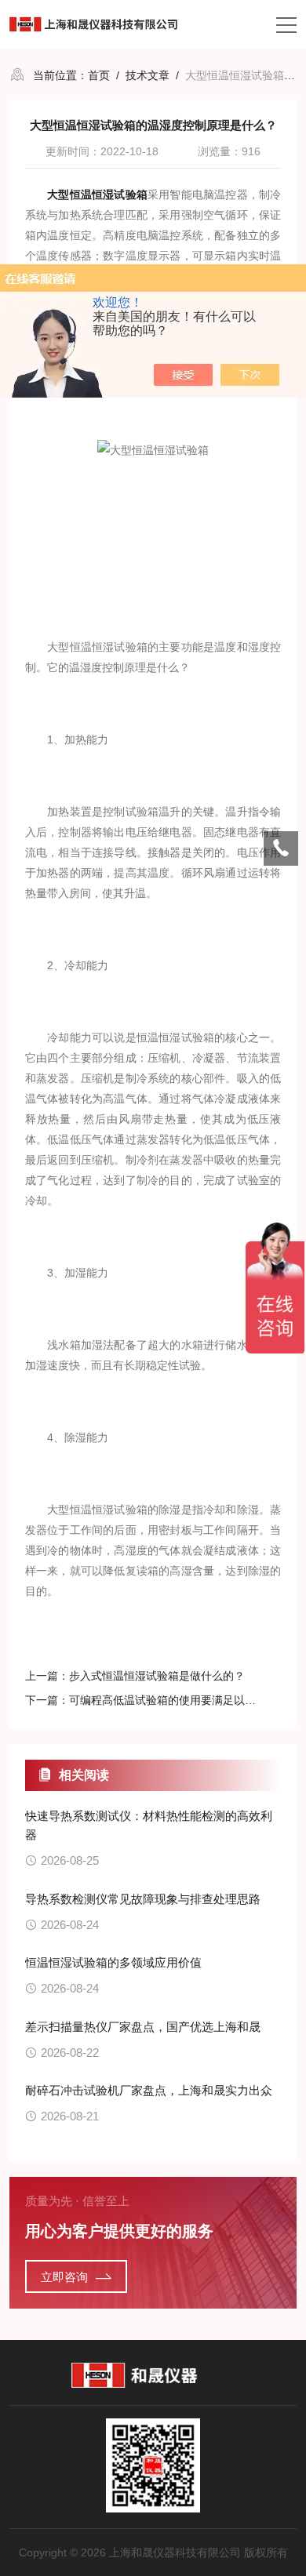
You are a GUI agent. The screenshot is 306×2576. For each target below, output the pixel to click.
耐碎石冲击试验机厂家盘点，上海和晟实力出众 (149, 2090)
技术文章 (148, 75)
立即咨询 (64, 2277)
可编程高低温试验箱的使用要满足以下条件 (173, 1700)
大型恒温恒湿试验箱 (97, 194)
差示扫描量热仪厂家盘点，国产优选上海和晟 (143, 2027)
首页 (99, 75)
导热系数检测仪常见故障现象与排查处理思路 (143, 1899)
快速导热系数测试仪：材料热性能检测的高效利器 (149, 1825)
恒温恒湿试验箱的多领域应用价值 (113, 1962)
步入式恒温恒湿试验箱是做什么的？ (157, 1676)
